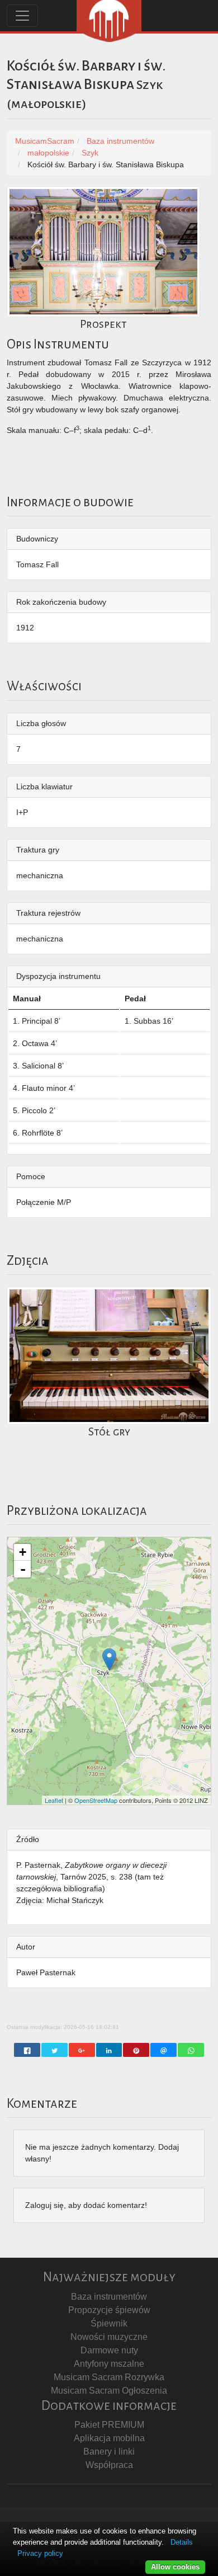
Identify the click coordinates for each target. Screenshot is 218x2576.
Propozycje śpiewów (109, 2310)
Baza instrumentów (109, 2297)
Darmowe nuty (109, 2350)
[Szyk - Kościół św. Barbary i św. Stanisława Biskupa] (109, 1659)
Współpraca (109, 2465)
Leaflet (54, 1800)
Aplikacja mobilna (109, 2438)
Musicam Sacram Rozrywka (109, 2377)
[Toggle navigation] (22, 16)
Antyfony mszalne (109, 2364)
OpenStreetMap (96, 1800)
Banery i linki (109, 2452)
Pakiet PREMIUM (109, 2425)
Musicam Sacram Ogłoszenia (109, 2391)
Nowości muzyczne (109, 2337)
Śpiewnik (109, 2323)
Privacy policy (40, 2553)
